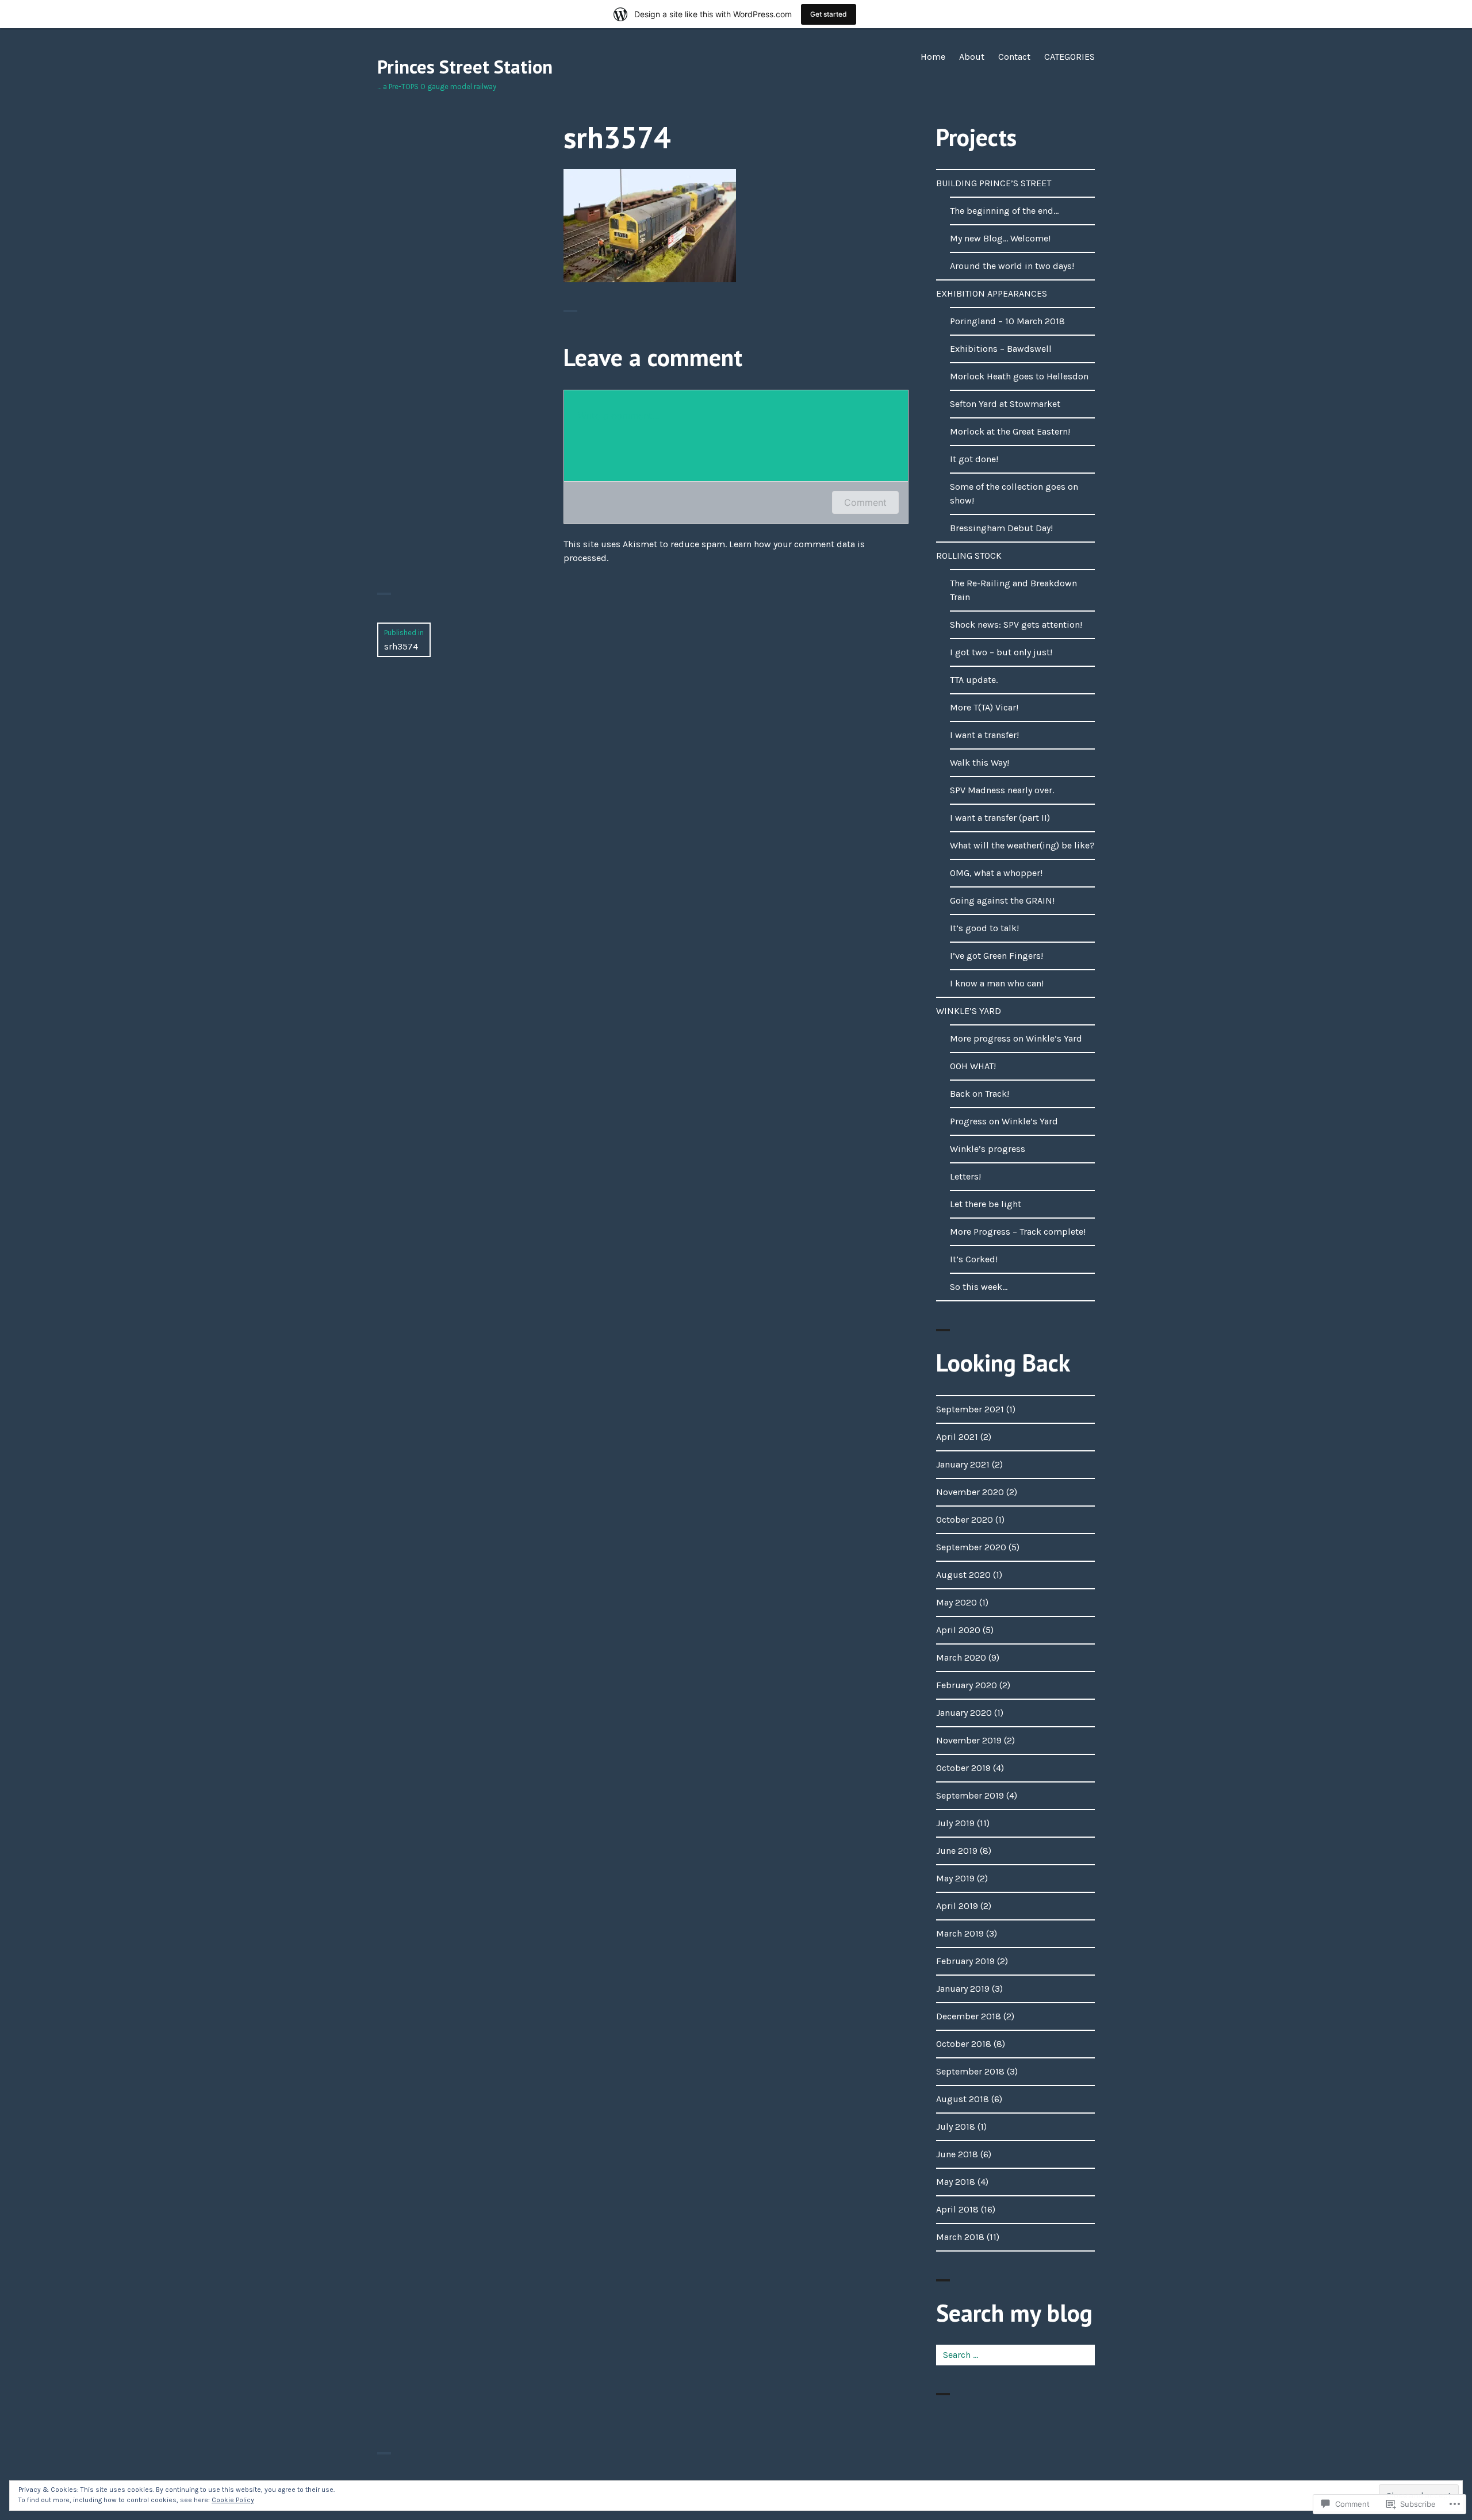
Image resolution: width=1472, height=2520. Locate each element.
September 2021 (970, 1409)
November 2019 (969, 1740)
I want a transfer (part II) (1000, 818)
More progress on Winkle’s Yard (1016, 1038)
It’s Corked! (974, 1259)
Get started (829, 14)
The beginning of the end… (1004, 211)
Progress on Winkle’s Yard (1004, 1121)
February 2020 (967, 1685)
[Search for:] (1015, 2355)
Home (933, 57)
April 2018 (957, 2209)
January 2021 (963, 1464)
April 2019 (957, 1906)
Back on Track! (980, 1094)
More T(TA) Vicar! (984, 707)
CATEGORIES (1069, 57)
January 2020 (964, 1713)
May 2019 (955, 1878)
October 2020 (965, 1520)
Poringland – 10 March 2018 (1007, 321)
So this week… (979, 1287)
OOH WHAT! (973, 1066)
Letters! (965, 1176)
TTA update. (974, 680)
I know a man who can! (997, 983)
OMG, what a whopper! (996, 873)
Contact (1014, 57)
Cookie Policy (233, 2500)
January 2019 (963, 1989)
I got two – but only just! (1001, 652)
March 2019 (960, 1933)
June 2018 (957, 2154)
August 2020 (963, 1575)
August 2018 (963, 2099)
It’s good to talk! (984, 928)
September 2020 (971, 1547)
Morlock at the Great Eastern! (1010, 431)
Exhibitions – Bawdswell (1001, 349)
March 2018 (960, 2237)
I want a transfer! (984, 735)
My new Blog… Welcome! (1000, 238)
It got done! (974, 459)
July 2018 (956, 2127)
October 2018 (964, 2044)
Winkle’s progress (988, 1149)
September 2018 (970, 2071)
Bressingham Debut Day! (1001, 528)
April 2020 (958, 1630)
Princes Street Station (465, 67)
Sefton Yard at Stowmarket (1005, 404)
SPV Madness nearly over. (1002, 790)
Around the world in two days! (1012, 266)
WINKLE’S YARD (969, 1011)
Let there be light (986, 1204)
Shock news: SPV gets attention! (1016, 625)
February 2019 (965, 1961)
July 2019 (955, 1823)
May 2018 (956, 2182)
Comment (865, 502)
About (972, 57)
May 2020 (957, 1602)
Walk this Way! (980, 762)
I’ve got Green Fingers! (996, 956)
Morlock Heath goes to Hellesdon (1019, 376)
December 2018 (969, 2016)
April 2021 (957, 1437)
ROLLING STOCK (969, 556)
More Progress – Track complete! (1018, 1232)
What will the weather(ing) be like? (1022, 845)
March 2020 (961, 1657)
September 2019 (970, 1795)
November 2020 (970, 1492)
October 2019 (963, 1768)
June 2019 (957, 1851)
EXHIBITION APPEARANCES (992, 293)
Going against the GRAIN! (1002, 900)
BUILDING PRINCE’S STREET (994, 183)
